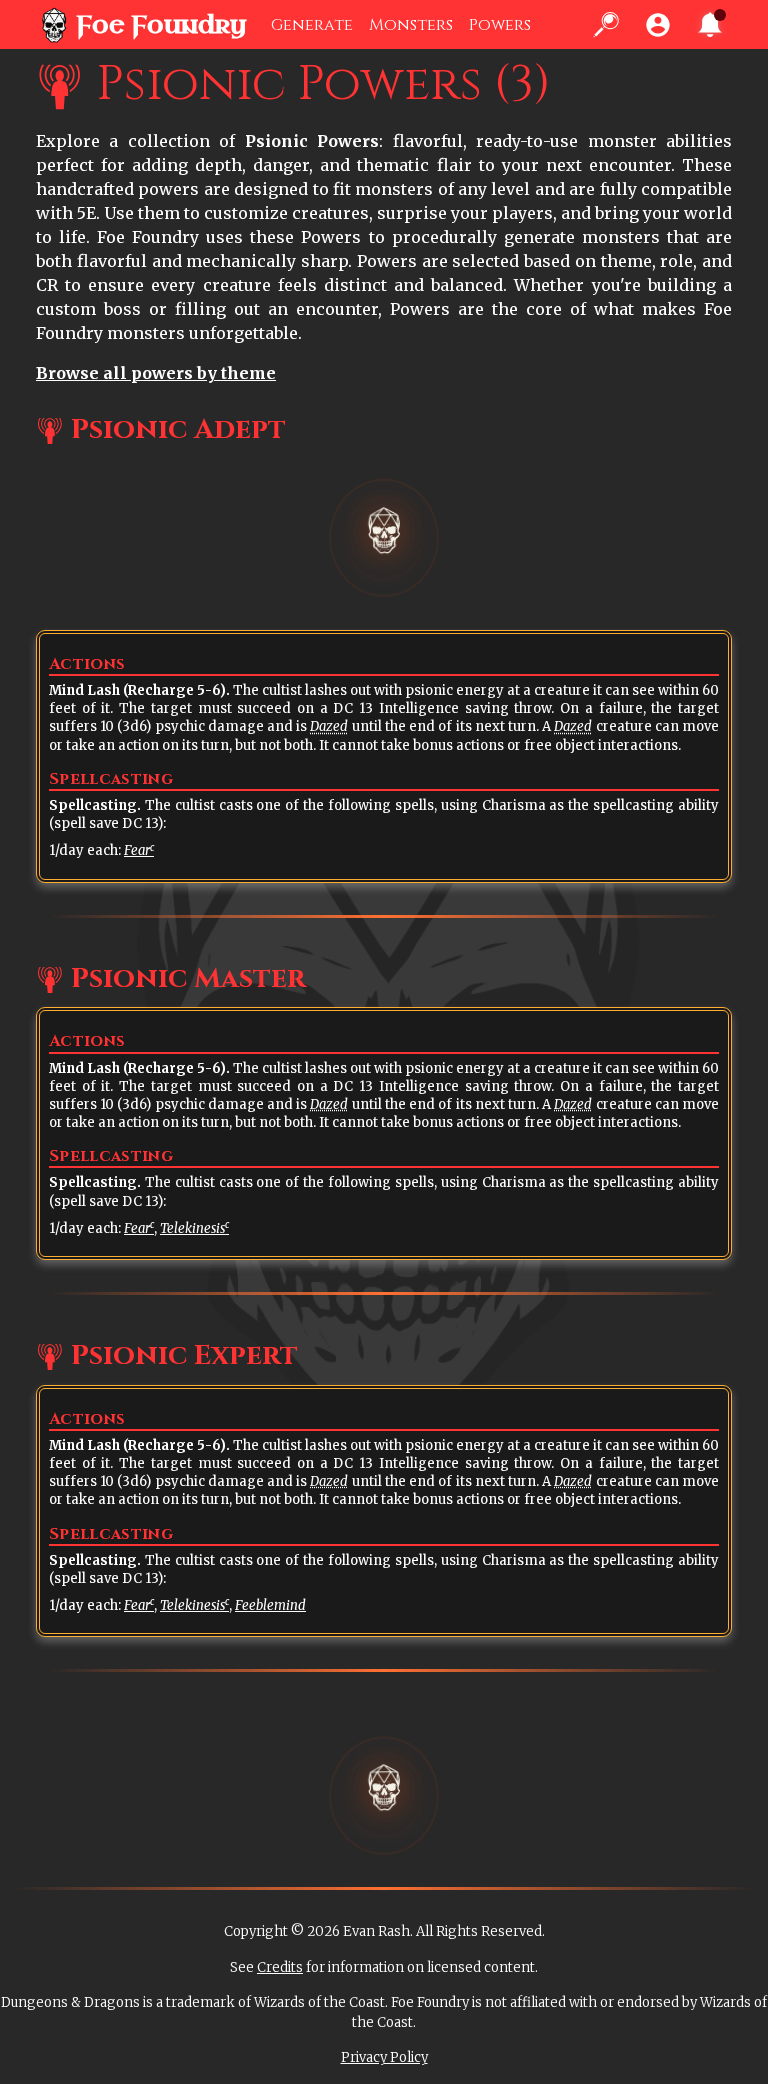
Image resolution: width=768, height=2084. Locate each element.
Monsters (411, 25)
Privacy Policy (384, 2057)
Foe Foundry (161, 25)
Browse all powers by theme (156, 373)
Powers (500, 25)
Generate (312, 25)
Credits (280, 1967)
